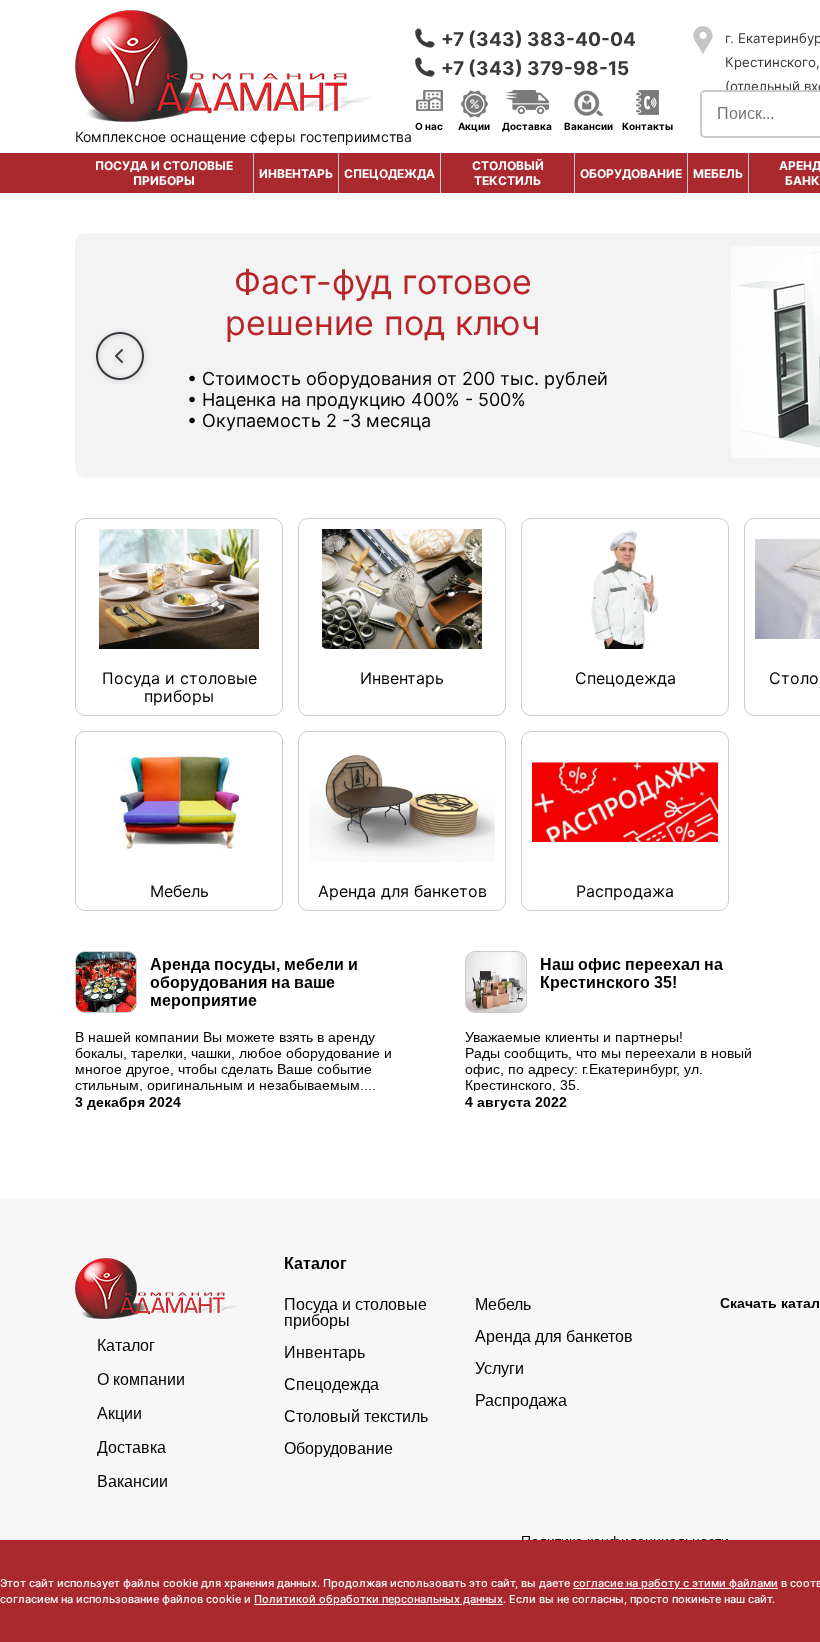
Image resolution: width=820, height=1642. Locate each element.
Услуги (499, 1369)
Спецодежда (389, 173)
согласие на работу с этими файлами (675, 1583)
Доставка (527, 125)
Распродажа (521, 1401)
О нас (429, 125)
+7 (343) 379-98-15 (535, 68)
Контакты (647, 125)
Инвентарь (296, 173)
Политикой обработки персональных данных (378, 1599)
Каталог (126, 1346)
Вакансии (588, 125)
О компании (141, 1380)
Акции (474, 125)
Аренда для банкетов (554, 1337)
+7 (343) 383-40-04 (538, 39)
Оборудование (631, 173)
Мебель (718, 173)
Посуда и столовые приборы (164, 173)
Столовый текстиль (508, 173)
